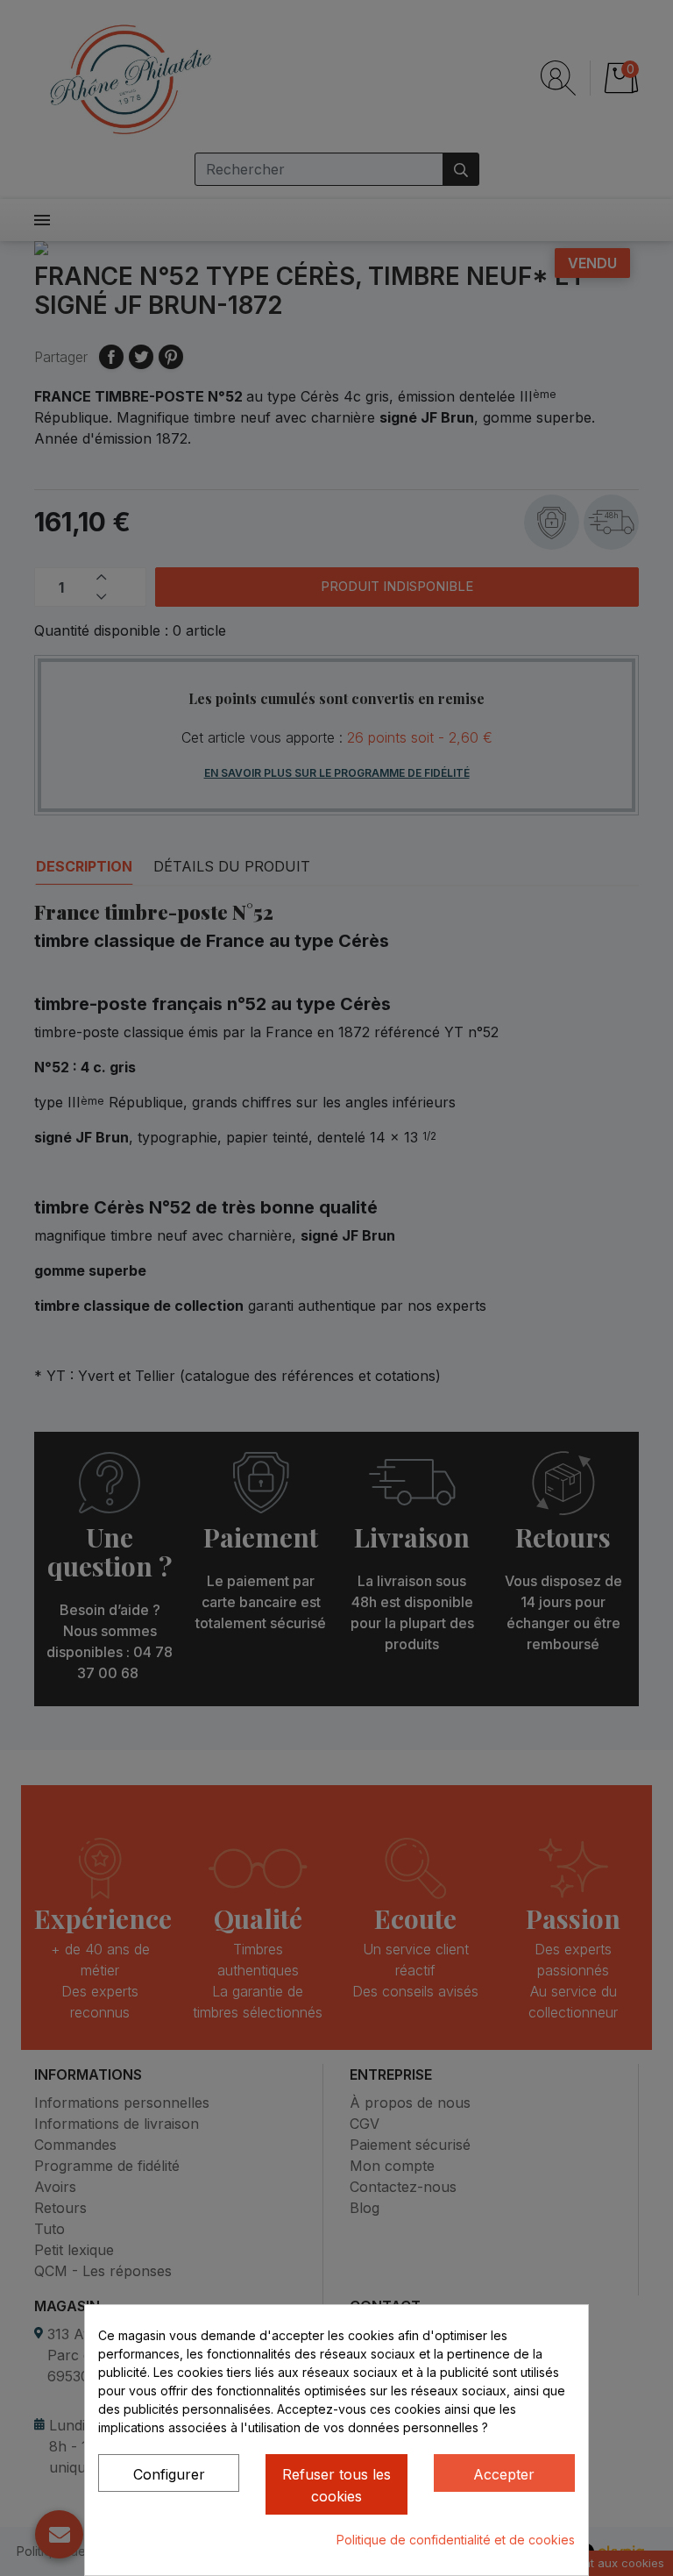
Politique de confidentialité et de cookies (456, 2540)
